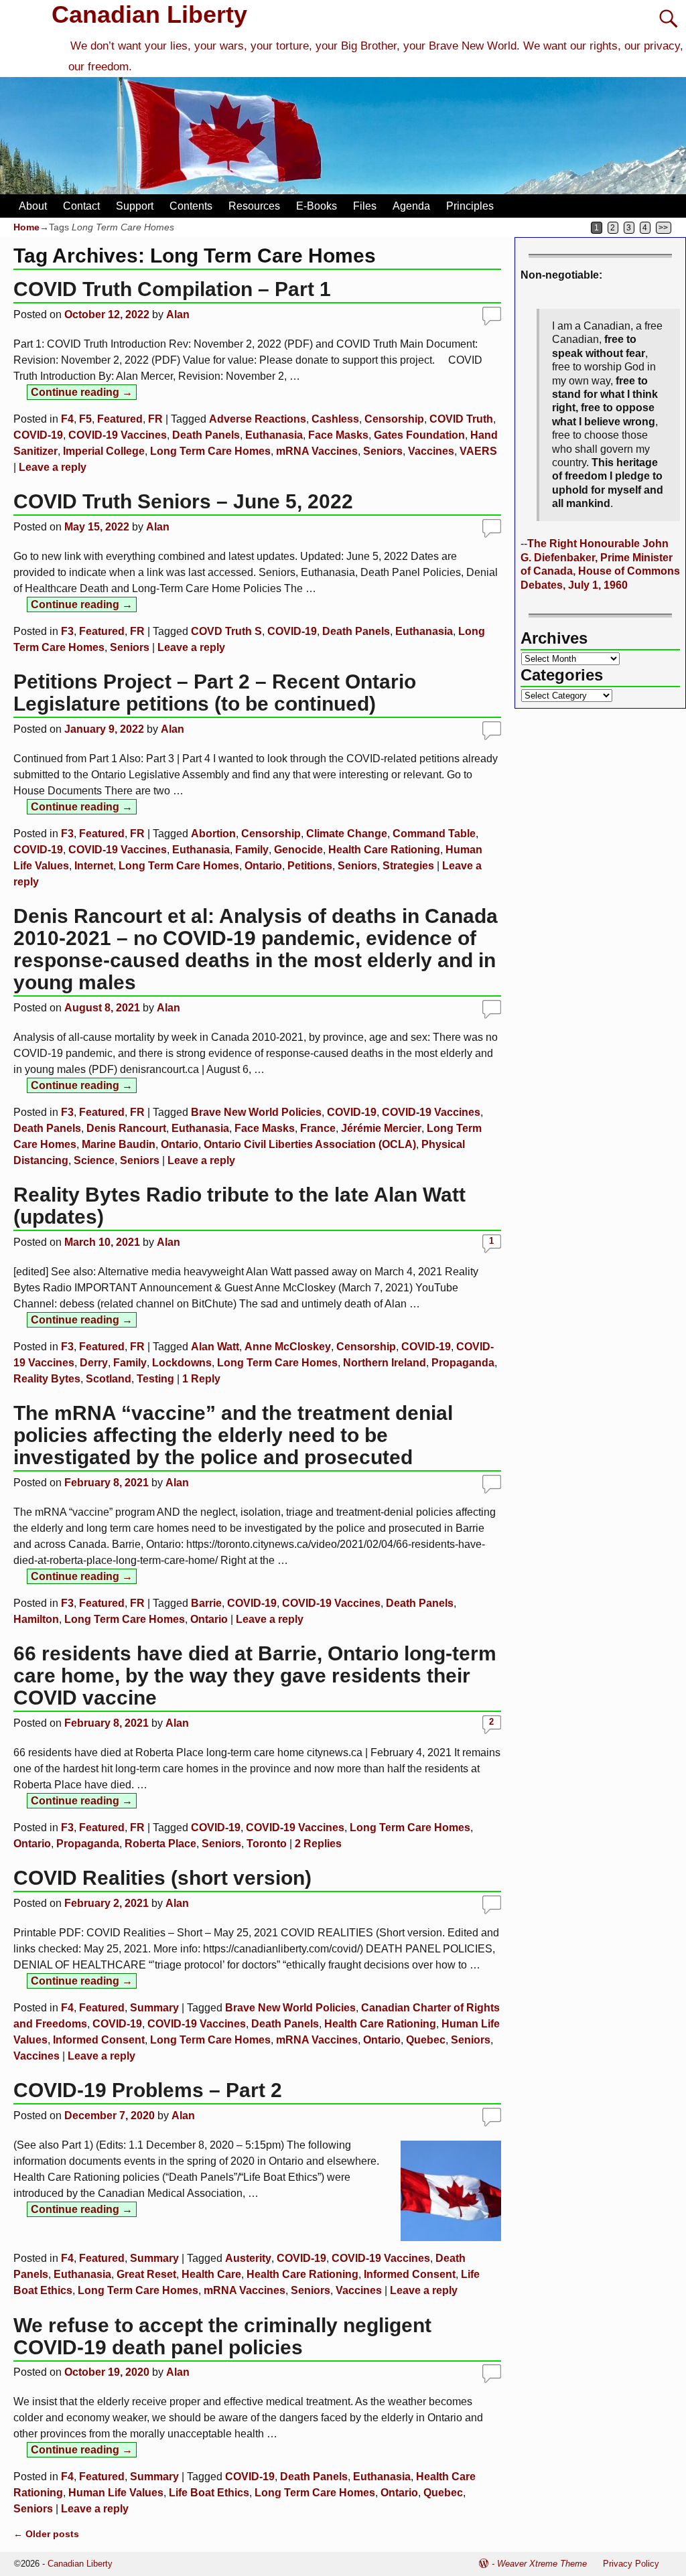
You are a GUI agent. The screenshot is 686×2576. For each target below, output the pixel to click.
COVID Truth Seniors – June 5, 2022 (183, 501)
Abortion (213, 834)
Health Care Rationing (384, 850)
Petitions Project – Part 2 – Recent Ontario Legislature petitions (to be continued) (215, 693)
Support (135, 206)
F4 (67, 419)
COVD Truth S (226, 631)
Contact (81, 206)
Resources (254, 206)
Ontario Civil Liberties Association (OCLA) (310, 1144)
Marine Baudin (119, 1144)
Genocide (298, 850)
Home (26, 227)
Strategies (408, 866)
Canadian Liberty (149, 14)
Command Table (434, 834)
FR (155, 419)
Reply (201, 1379)
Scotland (109, 1379)
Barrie (206, 1603)
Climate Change (347, 834)
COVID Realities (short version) (162, 1878)
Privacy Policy (631, 2564)
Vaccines (431, 451)
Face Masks (338, 435)
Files (365, 206)
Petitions (310, 866)
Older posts (46, 2534)
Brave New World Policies (256, 1112)
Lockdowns (182, 1363)
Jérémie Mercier (381, 1128)
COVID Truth (461, 419)
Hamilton (36, 1619)
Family (252, 850)
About (33, 206)
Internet (94, 866)
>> (663, 228)
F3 (67, 631)
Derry (94, 1363)
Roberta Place (160, 1844)
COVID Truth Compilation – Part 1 (172, 289)
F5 (85, 419)
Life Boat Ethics (209, 2493)
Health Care (211, 2274)
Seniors (383, 451)
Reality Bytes (47, 1379)
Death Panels (206, 435)
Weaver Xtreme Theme (542, 2564)
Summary (154, 2008)
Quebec (426, 2040)
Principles (470, 206)
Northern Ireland (385, 1363)
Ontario (263, 866)
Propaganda (463, 1363)
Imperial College (104, 451)
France (318, 1128)
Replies (318, 1844)
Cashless (335, 419)
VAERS (478, 451)
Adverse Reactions (258, 419)
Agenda (411, 206)
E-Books (317, 206)
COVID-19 (38, 435)
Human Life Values (116, 2493)
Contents (191, 206)
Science (94, 1160)
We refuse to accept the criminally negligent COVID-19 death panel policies (222, 2336)
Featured (120, 419)
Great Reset (146, 2274)
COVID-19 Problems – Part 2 (148, 2090)
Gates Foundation (419, 435)
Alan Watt (215, 1347)
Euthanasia (274, 435)
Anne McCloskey (288, 1347)
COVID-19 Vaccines (118, 435)
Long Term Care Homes (210, 451)
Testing (155, 1379)
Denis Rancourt (126, 1128)
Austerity (248, 2258)
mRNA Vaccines (317, 451)
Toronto (267, 1844)
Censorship (394, 419)
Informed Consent (99, 2040)
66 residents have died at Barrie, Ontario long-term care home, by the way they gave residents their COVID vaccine (255, 1675)
